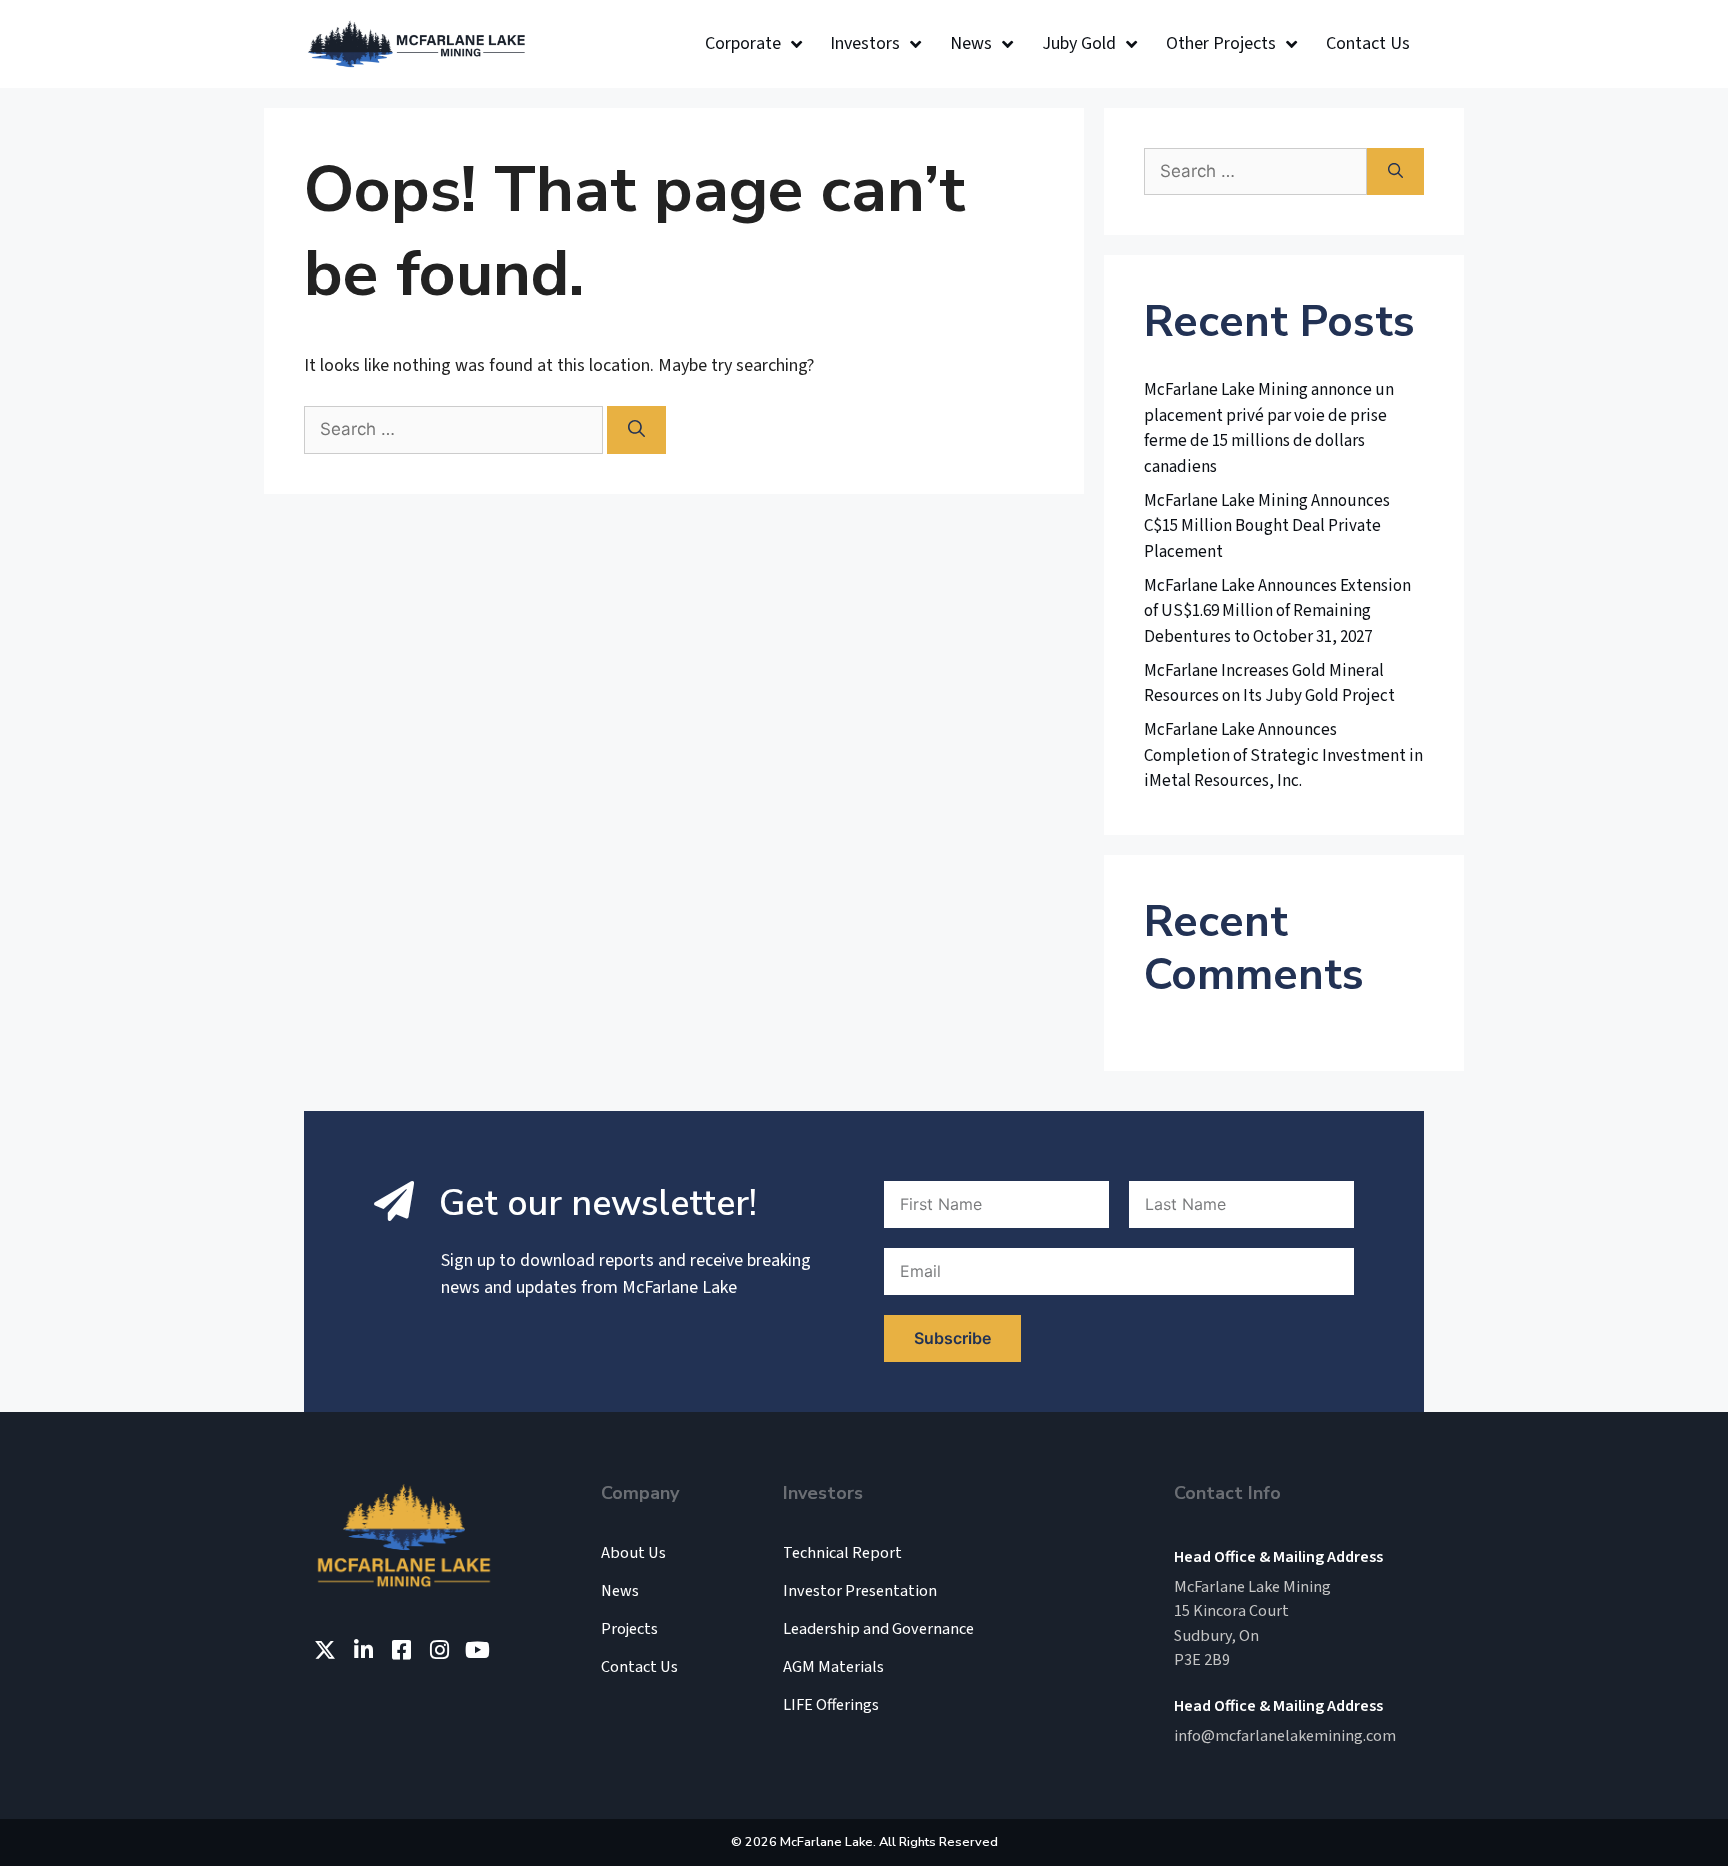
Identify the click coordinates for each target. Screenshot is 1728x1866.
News (971, 43)
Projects (629, 1629)
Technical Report (842, 1553)
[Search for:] (455, 429)
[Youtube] (477, 1650)
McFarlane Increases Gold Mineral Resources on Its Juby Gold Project (1269, 684)
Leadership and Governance (878, 1629)
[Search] (636, 430)
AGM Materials (833, 1667)
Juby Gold (1079, 43)
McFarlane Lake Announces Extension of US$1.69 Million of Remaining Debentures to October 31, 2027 (1277, 611)
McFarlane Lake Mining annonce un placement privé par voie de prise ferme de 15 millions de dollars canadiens (1269, 428)
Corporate (743, 43)
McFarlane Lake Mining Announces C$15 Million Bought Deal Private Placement (1267, 526)
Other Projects (1221, 43)
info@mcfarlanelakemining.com (1285, 1735)
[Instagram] (439, 1650)
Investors (865, 43)
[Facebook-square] (401, 1650)
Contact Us (1368, 43)
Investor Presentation (860, 1591)
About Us (633, 1553)
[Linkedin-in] (363, 1650)
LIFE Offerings (831, 1705)
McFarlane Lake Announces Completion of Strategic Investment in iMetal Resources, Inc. (1283, 755)
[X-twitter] (325, 1650)
